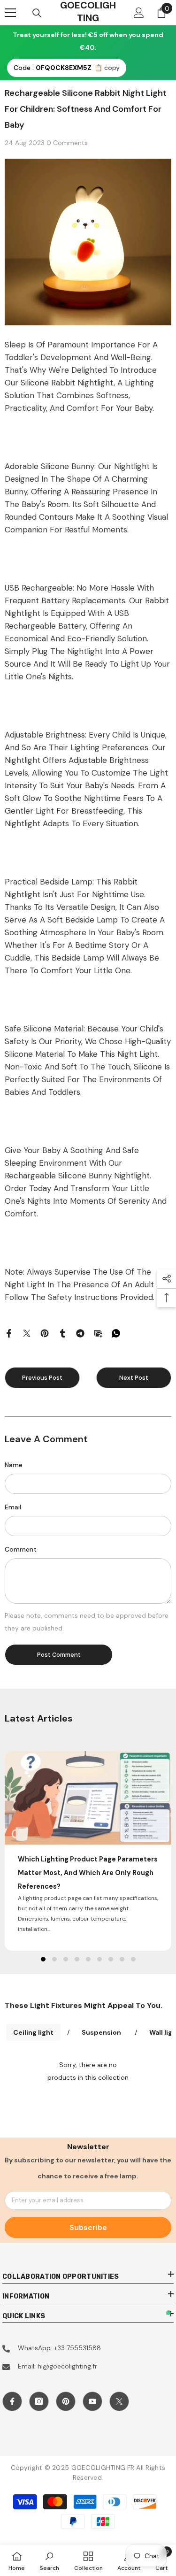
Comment (21, 1549)
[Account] (139, 13)
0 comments (67, 143)
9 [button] (133, 1959)
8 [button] (122, 1959)
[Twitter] (27, 1333)
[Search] (37, 13)
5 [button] (88, 1959)
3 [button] (66, 1959)
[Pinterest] (45, 1333)
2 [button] (54, 1959)
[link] (50, 2560)
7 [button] (111, 1959)
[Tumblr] (62, 1333)
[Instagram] (39, 2401)
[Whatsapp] (116, 1333)
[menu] (10, 13)
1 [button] (43, 1959)
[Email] (98, 1333)
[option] (88, 1851)
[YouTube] (92, 2401)
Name (14, 1465)
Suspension (101, 2032)
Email (13, 1507)
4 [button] (77, 1959)
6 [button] (99, 1959)
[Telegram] (80, 1333)
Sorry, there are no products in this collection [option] (88, 2071)
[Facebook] (9, 1333)
